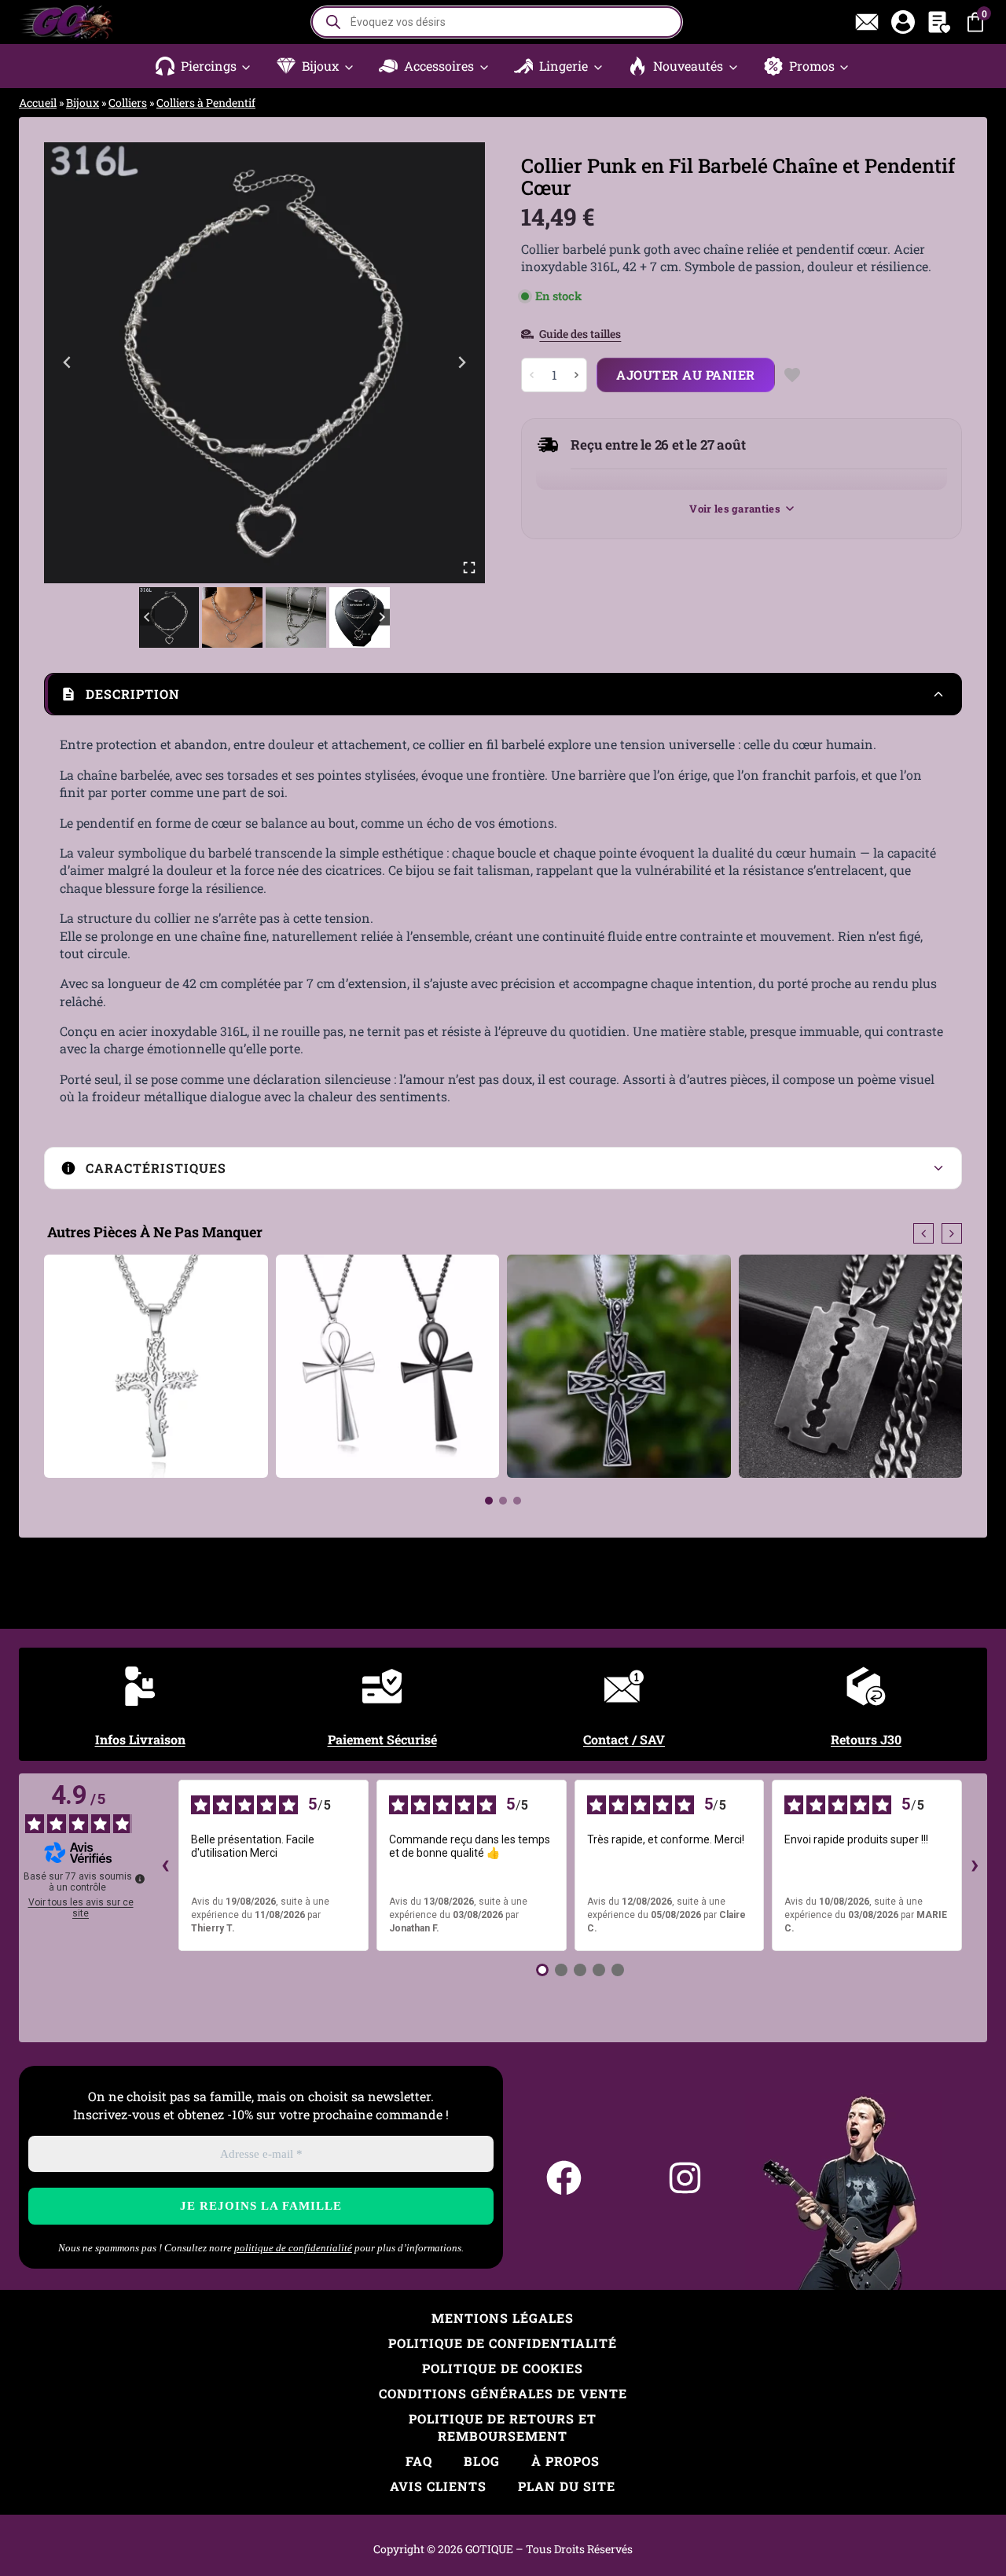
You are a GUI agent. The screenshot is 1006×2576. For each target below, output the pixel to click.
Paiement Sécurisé (382, 1739)
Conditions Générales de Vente (503, 2393)
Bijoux (83, 103)
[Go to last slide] (68, 362)
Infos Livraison (140, 1739)
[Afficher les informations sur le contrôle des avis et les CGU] (140, 1879)
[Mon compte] (903, 22)
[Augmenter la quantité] (576, 375)
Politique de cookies (503, 2368)
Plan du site (567, 2486)
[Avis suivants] (975, 1865)
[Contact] (867, 22)
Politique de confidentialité (503, 2343)
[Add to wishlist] (793, 375)
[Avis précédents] (166, 1865)
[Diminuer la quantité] (532, 375)
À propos (565, 2461)
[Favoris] (939, 22)
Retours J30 (866, 1739)
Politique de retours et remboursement (503, 2427)
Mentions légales (503, 2318)
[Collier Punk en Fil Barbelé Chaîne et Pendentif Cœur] (264, 363)
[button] (204, 66)
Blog (482, 2461)
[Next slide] (461, 362)
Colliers (128, 103)
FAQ (419, 2461)
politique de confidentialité (293, 2248)
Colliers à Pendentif (206, 103)
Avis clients (438, 2486)
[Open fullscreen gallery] (469, 568)
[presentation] (923, 1233)
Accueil (38, 103)
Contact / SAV (624, 1739)
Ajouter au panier (686, 375)
